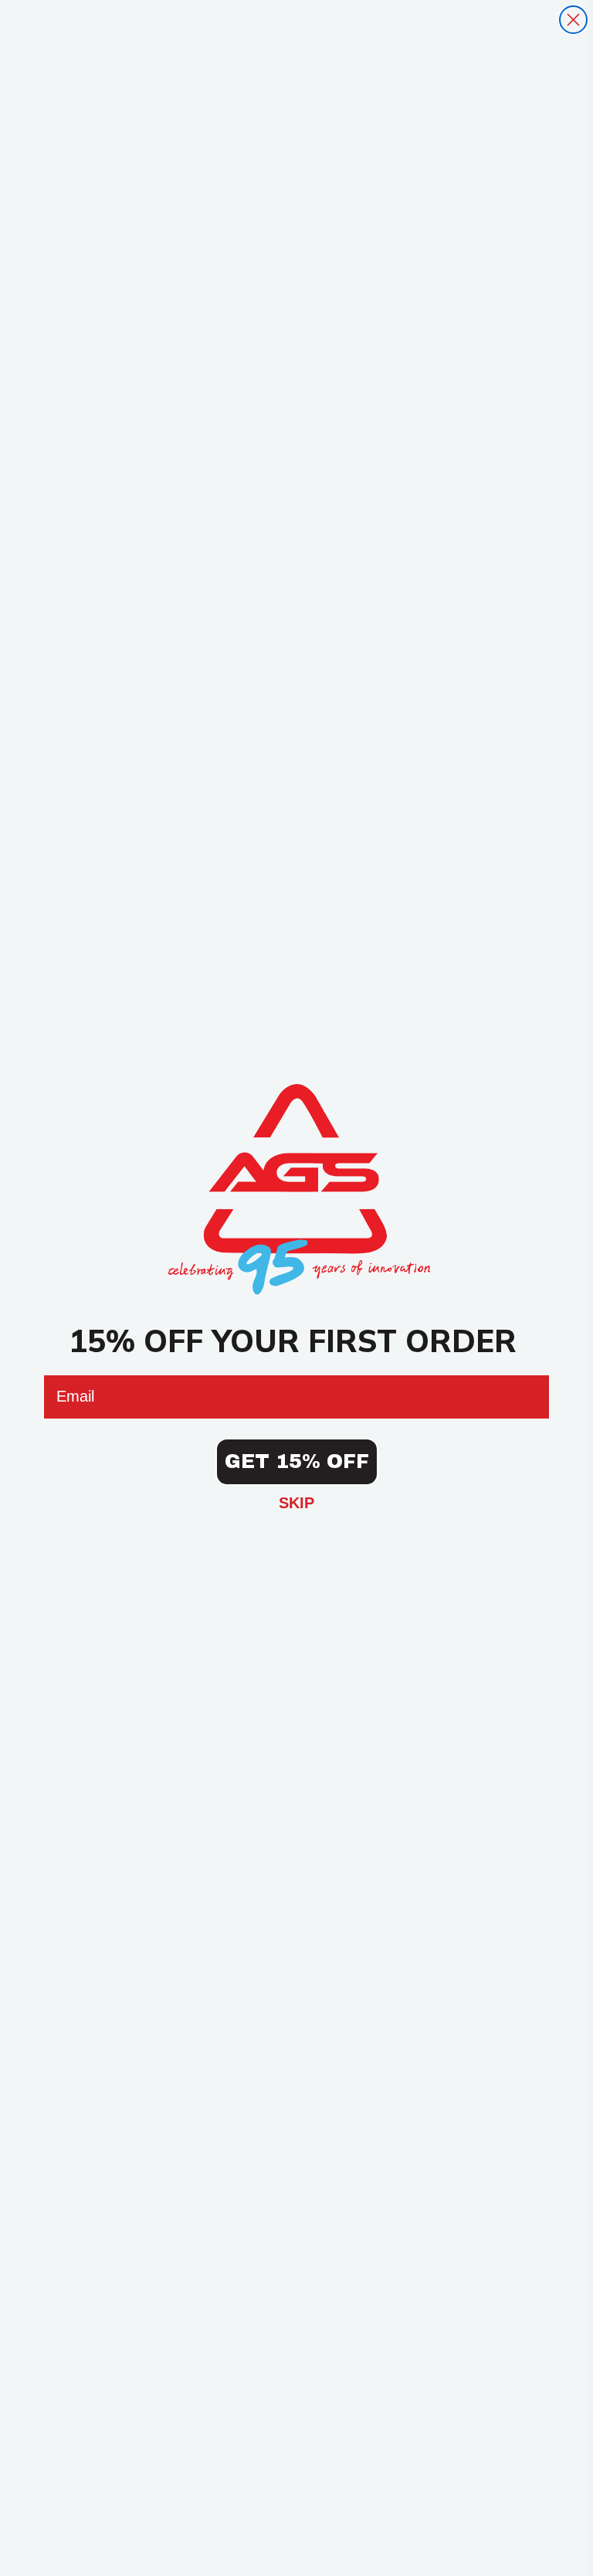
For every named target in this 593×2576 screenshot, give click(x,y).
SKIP (296, 1503)
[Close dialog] (573, 20)
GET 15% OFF (297, 1461)
